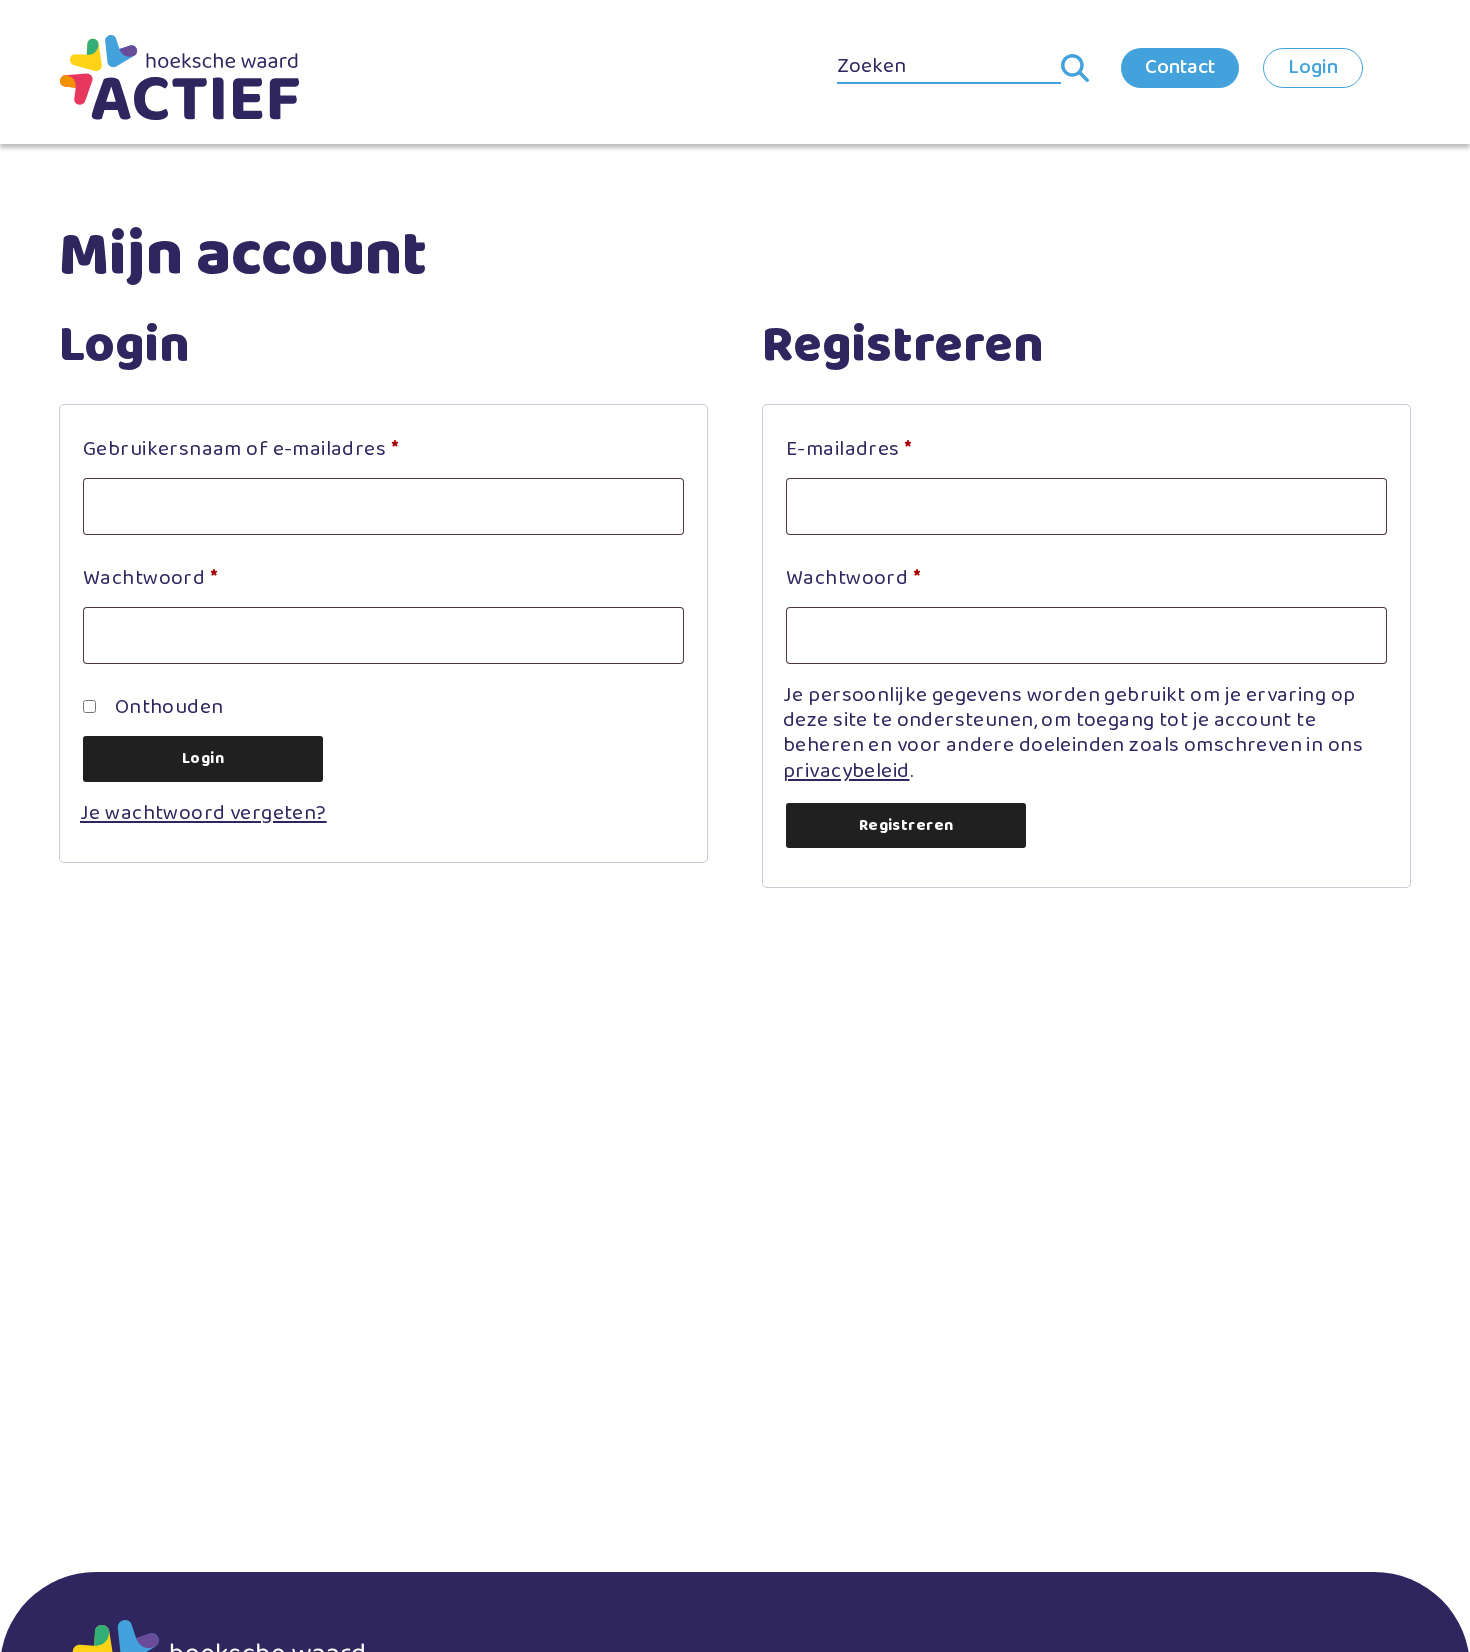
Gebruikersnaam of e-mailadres (274, 448)
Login (1313, 67)
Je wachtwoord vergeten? (203, 813)
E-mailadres (882, 448)
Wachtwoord (183, 577)
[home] (179, 77)
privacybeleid (846, 771)
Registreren (906, 825)
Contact (1180, 67)
